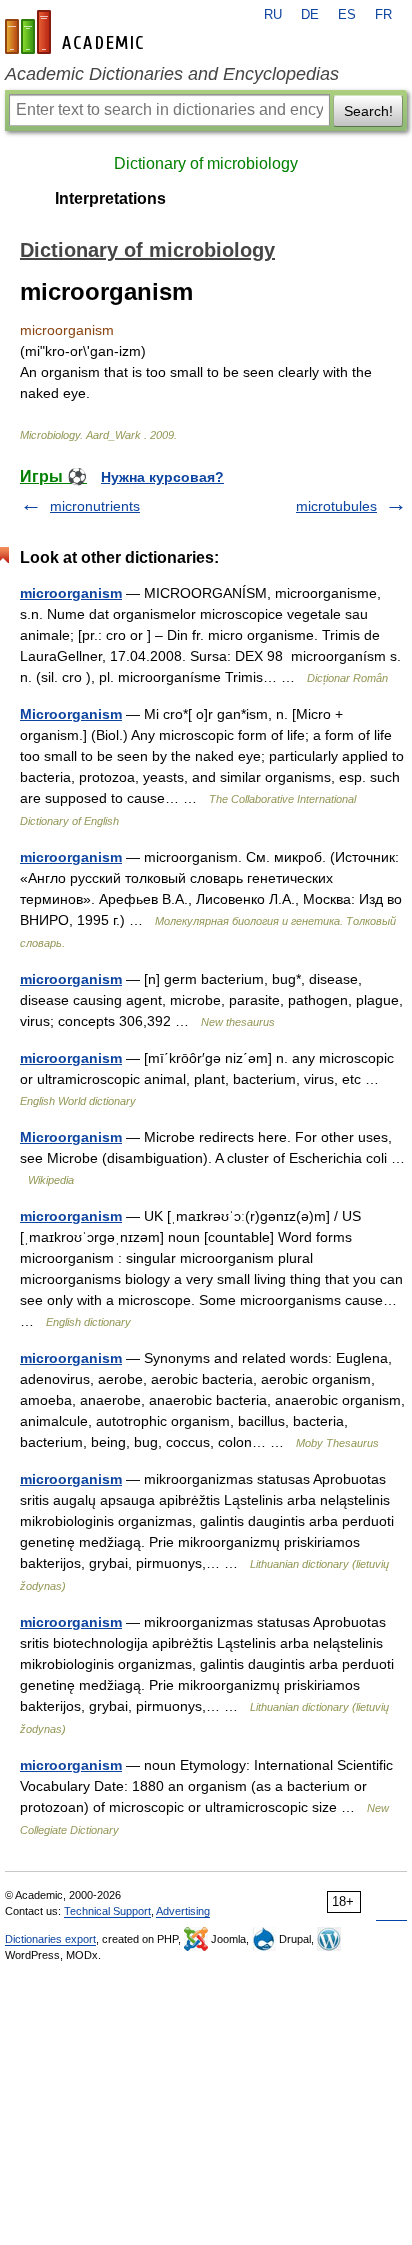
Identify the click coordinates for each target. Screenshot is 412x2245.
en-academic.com (77, 32)
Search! (368, 111)
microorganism (71, 593)
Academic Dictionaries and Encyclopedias (172, 74)
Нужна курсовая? (162, 477)
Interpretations (110, 198)
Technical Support (107, 1911)
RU (273, 15)
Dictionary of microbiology (206, 163)
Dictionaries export (50, 1939)
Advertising (183, 1911)
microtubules (336, 506)
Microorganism (71, 714)
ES (347, 15)
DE (310, 15)
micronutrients (95, 506)
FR (383, 15)
